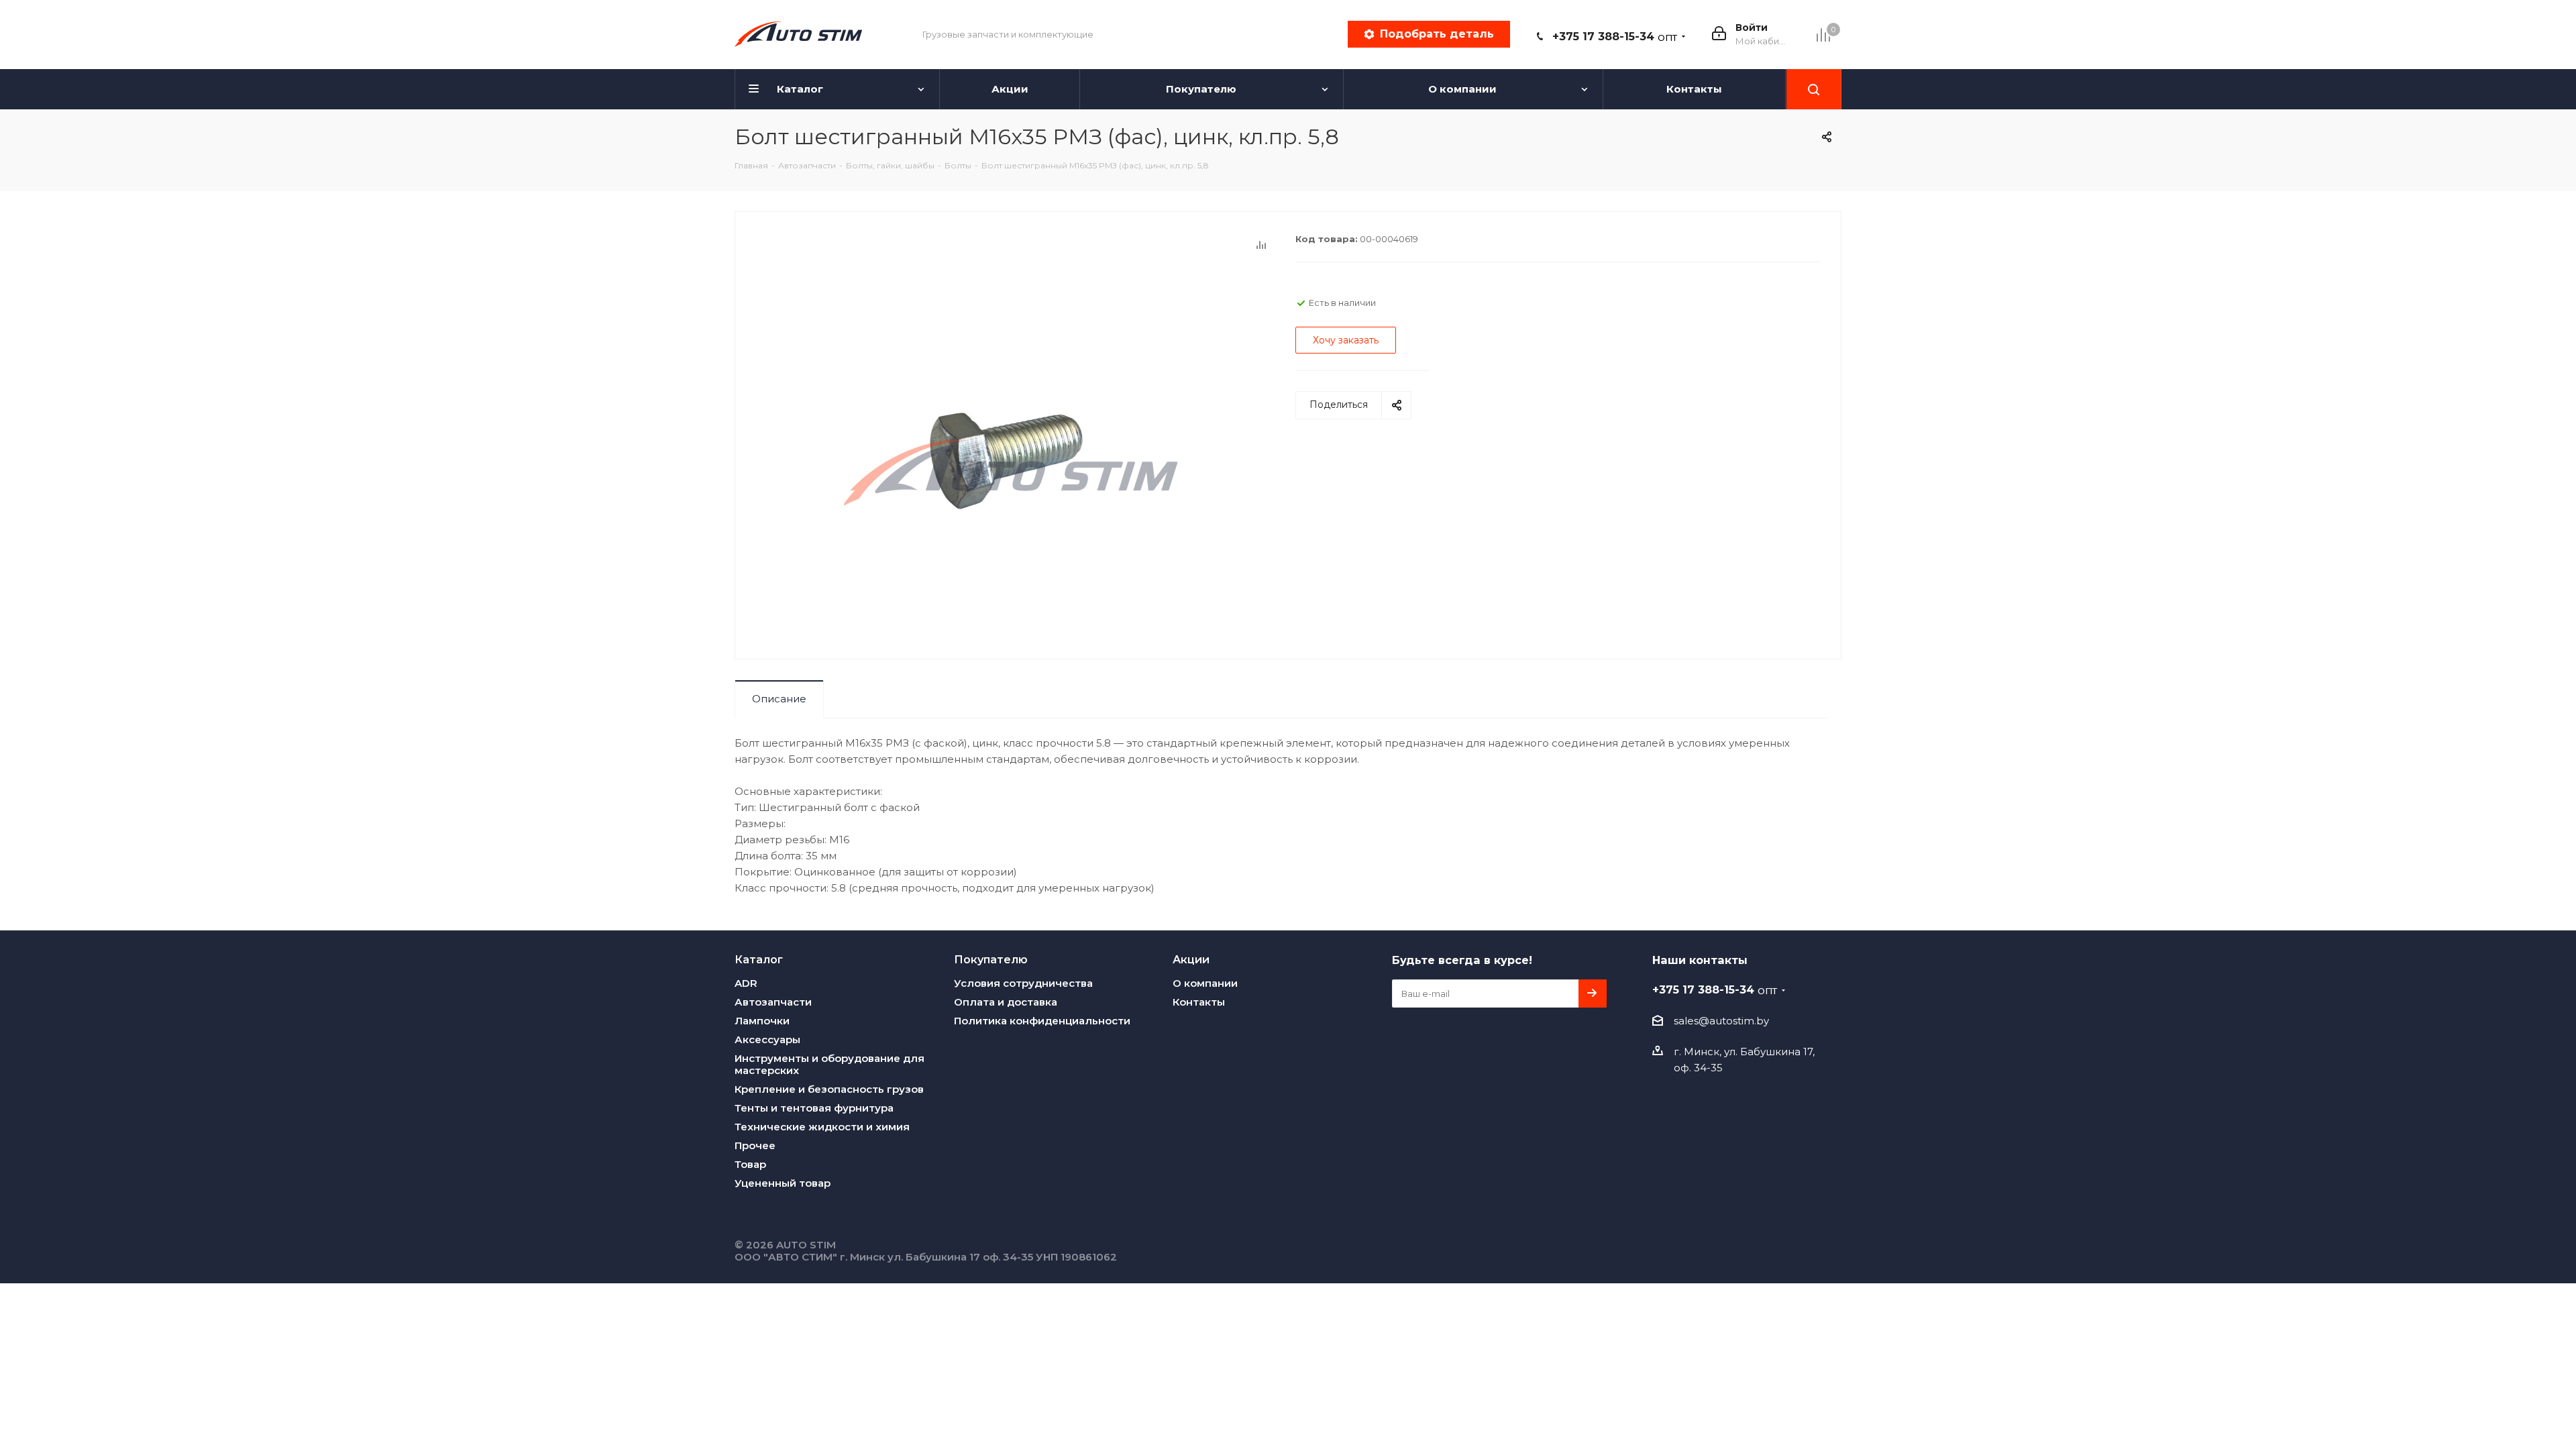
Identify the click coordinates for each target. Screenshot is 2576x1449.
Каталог (759, 959)
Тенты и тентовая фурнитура (814, 1108)
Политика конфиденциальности (1042, 1021)
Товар (750, 1164)
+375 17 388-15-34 (1615, 37)
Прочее (755, 1145)
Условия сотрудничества (1023, 983)
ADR (746, 983)
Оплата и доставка (1006, 1002)
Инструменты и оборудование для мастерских (829, 1064)
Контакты (1199, 1002)
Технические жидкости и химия (822, 1127)
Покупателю (991, 959)
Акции (1191, 959)
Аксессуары (767, 1039)
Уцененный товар (783, 1183)
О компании (1205, 983)
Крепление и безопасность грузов (829, 1089)
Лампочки (762, 1021)
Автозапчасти (773, 1002)
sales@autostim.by (1721, 1021)
